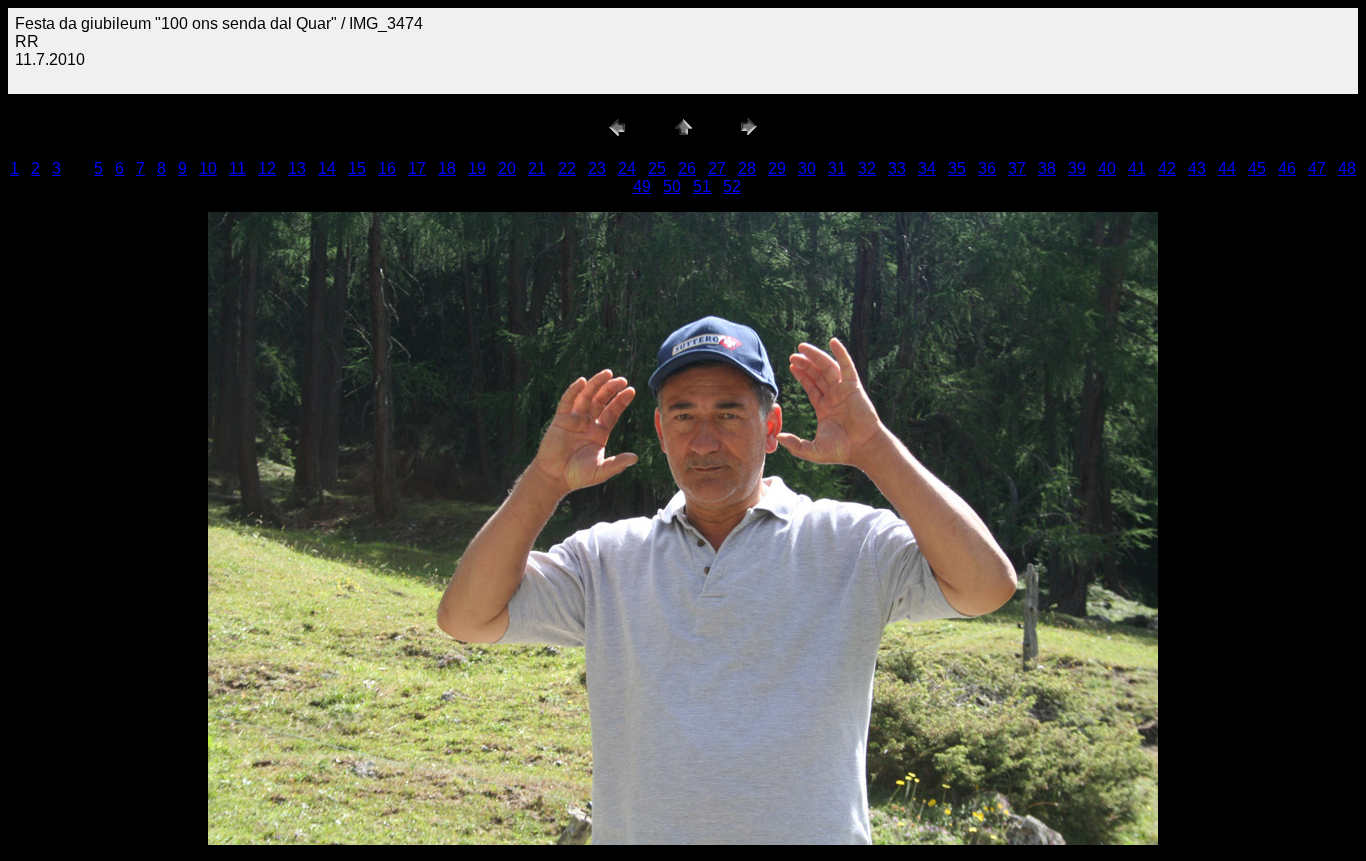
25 (657, 168)
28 (747, 168)
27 (717, 168)
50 (672, 186)
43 (1197, 168)
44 (1227, 168)
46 (1287, 168)
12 (267, 168)
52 (732, 186)
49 (642, 186)
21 (537, 168)
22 (567, 168)
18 (447, 168)
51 (702, 186)
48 (1347, 168)
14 (327, 168)
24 (627, 168)
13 (297, 168)
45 (1257, 168)
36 (987, 168)
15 (357, 168)
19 (477, 168)
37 (1017, 168)
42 (1167, 168)
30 (807, 168)
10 (208, 168)
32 (867, 168)
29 (777, 168)
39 (1077, 168)
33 (897, 168)
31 (837, 168)
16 (387, 168)
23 (597, 168)
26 (687, 168)
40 (1107, 168)
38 (1047, 168)
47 (1317, 168)
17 (417, 168)
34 (927, 168)
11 (237, 168)
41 (1137, 168)
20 (507, 168)
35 (957, 168)
